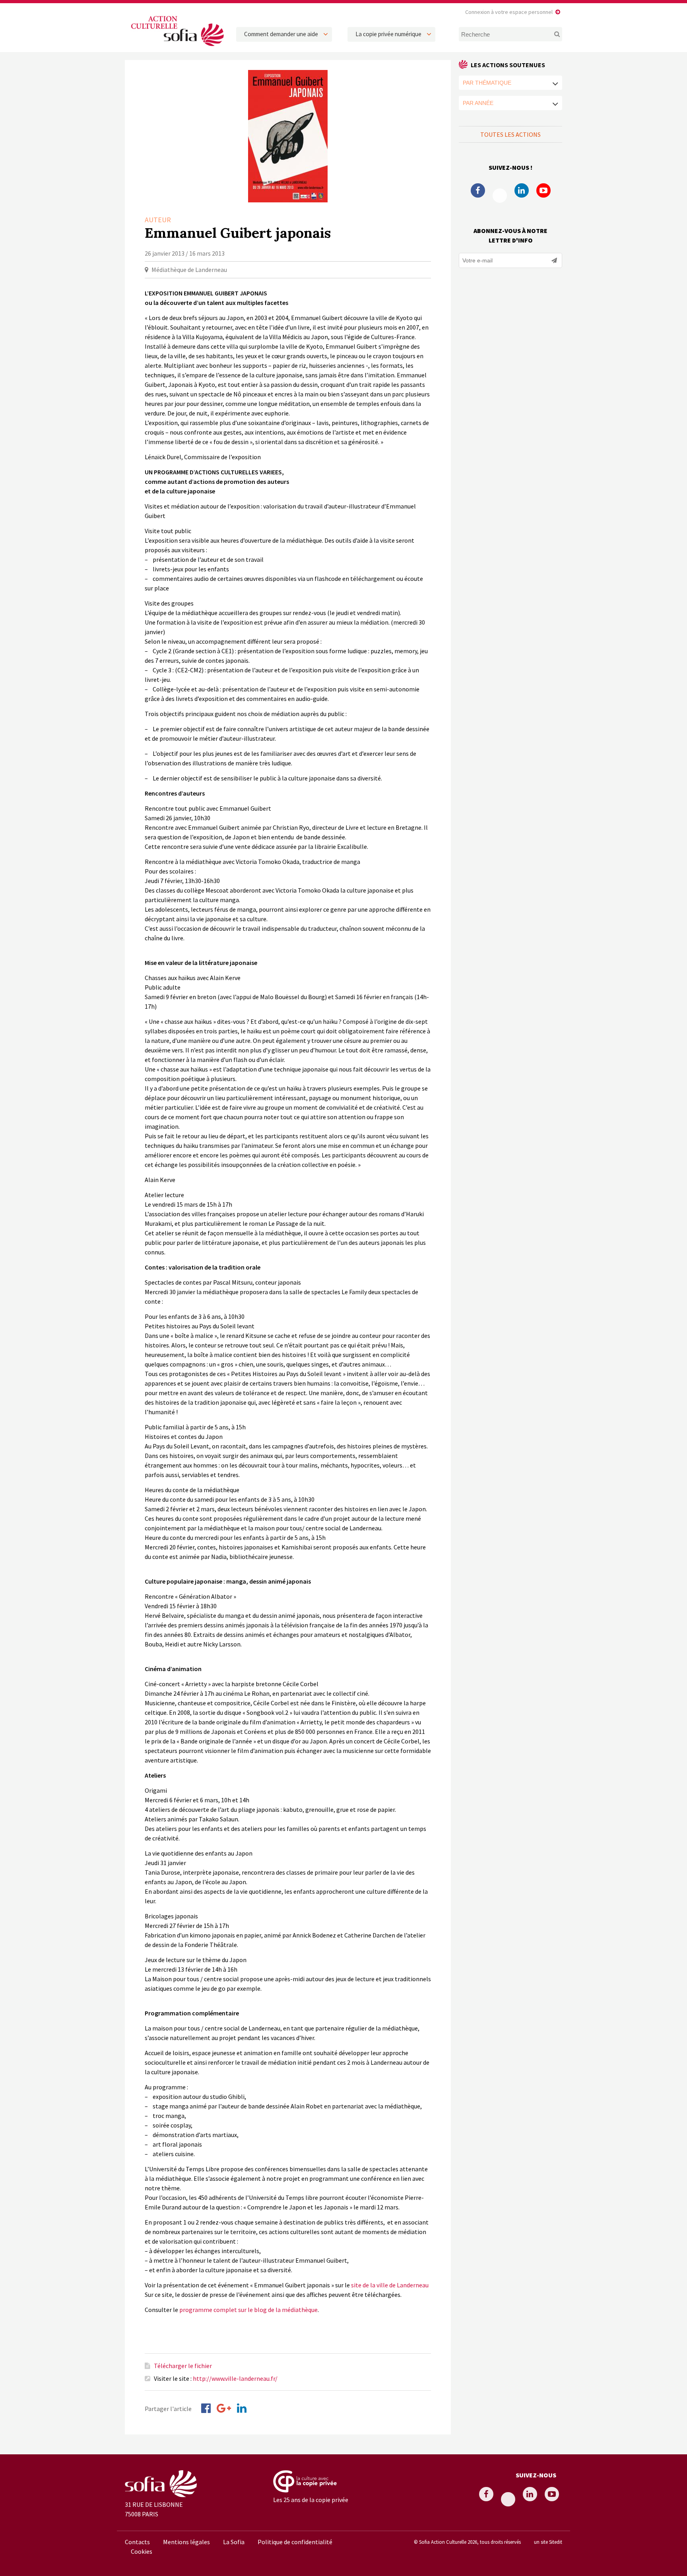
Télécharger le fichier (183, 2366)
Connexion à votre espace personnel (509, 12)
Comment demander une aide (281, 34)
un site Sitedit (548, 2542)
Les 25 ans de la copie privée (311, 2500)
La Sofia (234, 2542)
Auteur (158, 220)
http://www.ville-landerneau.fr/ (235, 2378)
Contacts (137, 2542)
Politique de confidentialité (295, 2542)
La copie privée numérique (388, 34)
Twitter (500, 196)
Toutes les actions (510, 134)
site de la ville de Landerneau (390, 2285)
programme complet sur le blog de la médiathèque (248, 2310)
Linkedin (522, 190)
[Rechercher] (552, 34)
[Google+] (224, 2408)
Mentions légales (186, 2542)
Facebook (478, 190)
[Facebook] (206, 2408)
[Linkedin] (242, 2408)
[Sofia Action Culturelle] (177, 47)
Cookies (142, 2551)
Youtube (543, 190)
